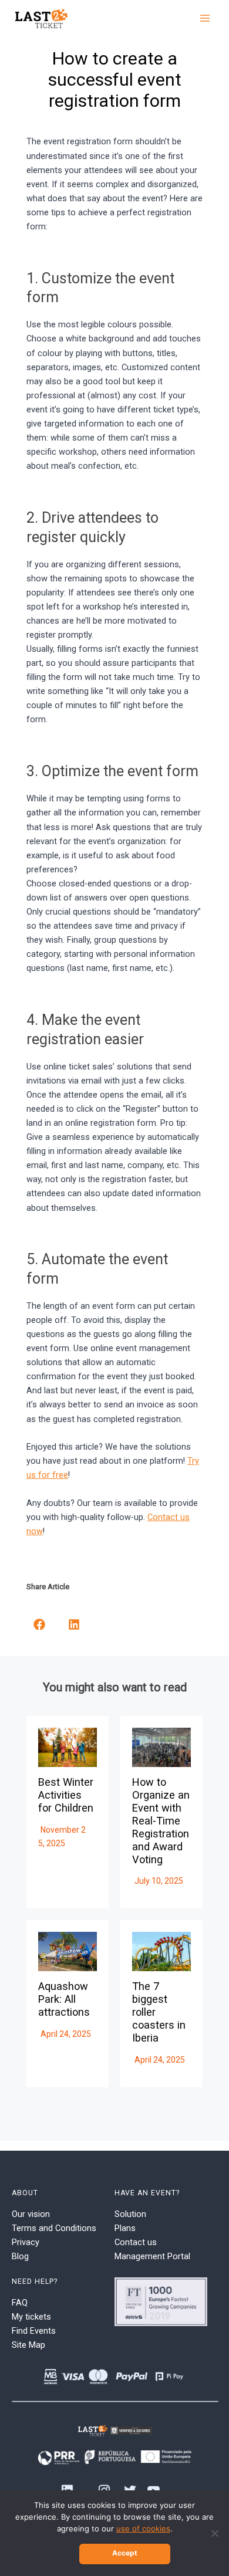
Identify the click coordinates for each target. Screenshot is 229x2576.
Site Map (28, 2345)
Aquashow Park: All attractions (64, 1999)
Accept (125, 2553)
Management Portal (152, 2256)
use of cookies (143, 2528)
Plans (125, 2228)
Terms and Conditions (54, 2228)
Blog (20, 2256)
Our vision (31, 2214)
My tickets (31, 2317)
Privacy (26, 2242)
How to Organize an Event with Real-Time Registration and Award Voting (161, 1820)
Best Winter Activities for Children (66, 1795)
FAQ (20, 2303)
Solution (130, 2214)
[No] (214, 2533)
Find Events (34, 2331)
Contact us (136, 2242)
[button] (39, 1624)
